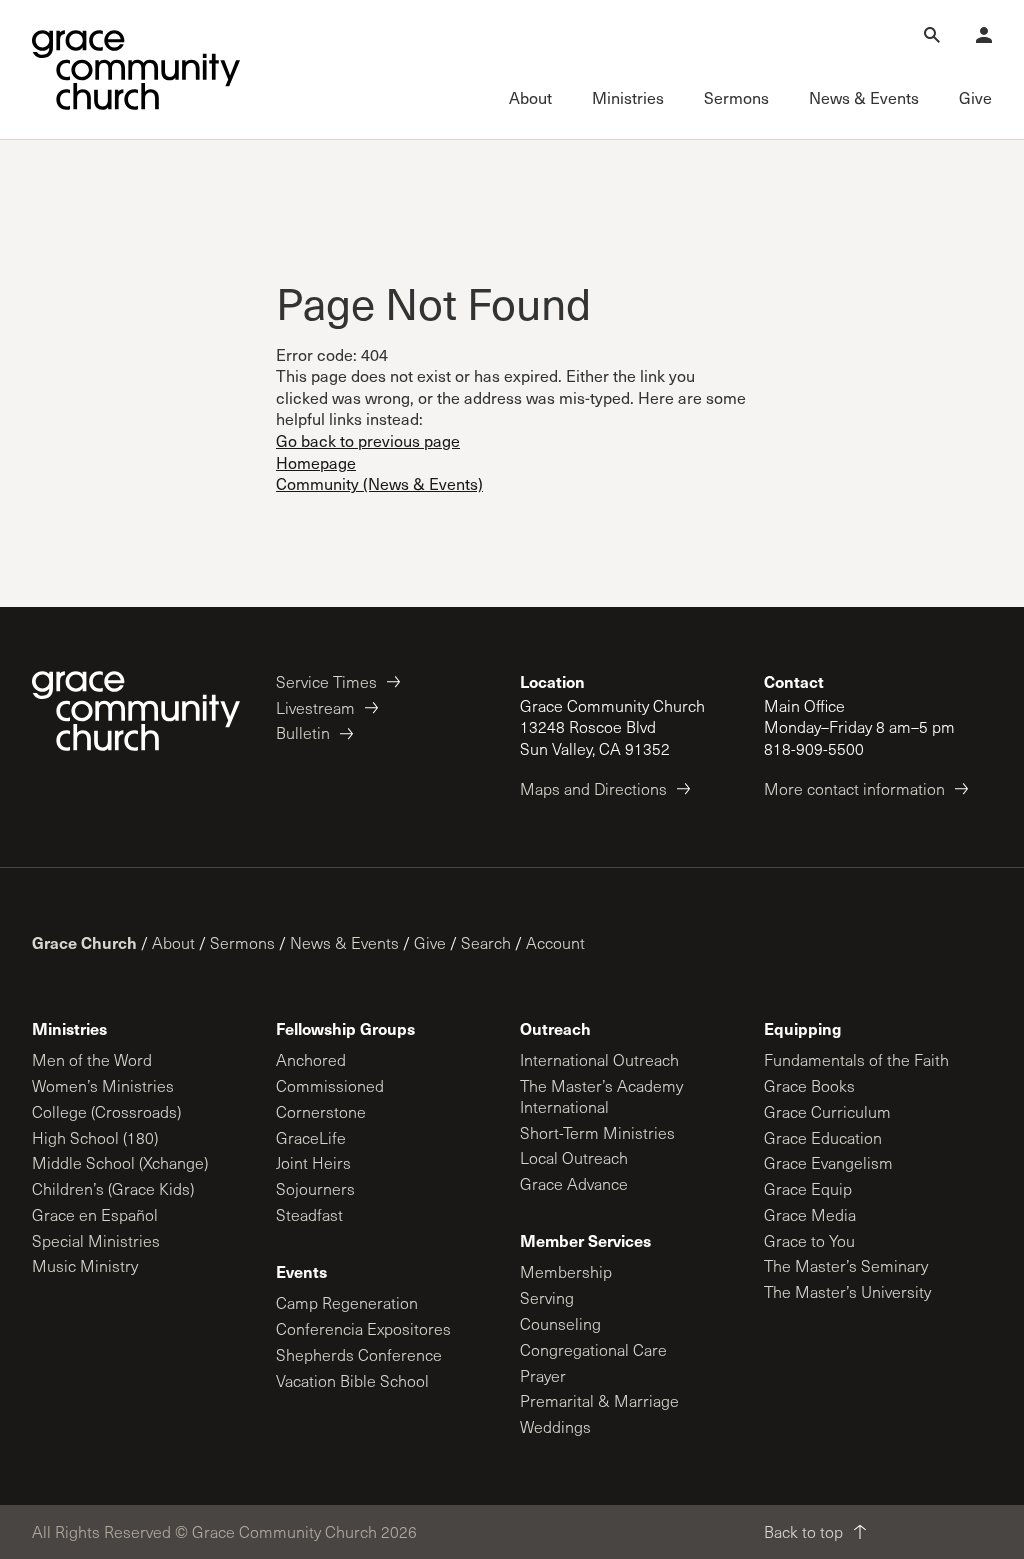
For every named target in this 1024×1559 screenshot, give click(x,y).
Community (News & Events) (379, 483)
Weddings (555, 1426)
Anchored (311, 1059)
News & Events (344, 942)
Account (555, 942)
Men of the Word (92, 1059)
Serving (547, 1297)
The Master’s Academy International (601, 1096)
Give (430, 942)
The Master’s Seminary (846, 1265)
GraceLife (311, 1137)
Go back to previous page (368, 440)
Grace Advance (574, 1183)
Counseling (560, 1323)
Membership (566, 1271)
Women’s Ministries (103, 1085)
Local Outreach (574, 1157)
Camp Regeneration (347, 1302)
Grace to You (809, 1240)
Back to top (803, 1531)
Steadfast (309, 1214)
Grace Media (810, 1214)
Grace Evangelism (828, 1162)
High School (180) (95, 1137)
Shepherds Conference (359, 1354)
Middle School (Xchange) (120, 1162)
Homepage (316, 462)
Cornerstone (321, 1111)
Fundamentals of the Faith (856, 1059)
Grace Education (823, 1137)
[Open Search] (932, 35)
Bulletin (303, 732)
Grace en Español (95, 1214)
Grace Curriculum (827, 1111)
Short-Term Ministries (597, 1132)
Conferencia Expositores (363, 1328)
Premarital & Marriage (599, 1400)
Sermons (242, 942)
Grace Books (809, 1085)
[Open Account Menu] (984, 35)
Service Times (326, 681)
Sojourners (315, 1188)
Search (486, 942)
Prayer (543, 1375)
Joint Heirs (313, 1162)
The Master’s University (847, 1291)
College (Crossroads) (106, 1111)
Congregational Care (593, 1349)
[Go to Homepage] (136, 70)
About (173, 942)
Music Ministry (85, 1265)
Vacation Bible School (352, 1380)
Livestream (315, 707)
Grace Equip (808, 1188)
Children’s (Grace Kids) (113, 1188)
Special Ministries (96, 1240)
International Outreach (599, 1059)
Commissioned (330, 1085)
